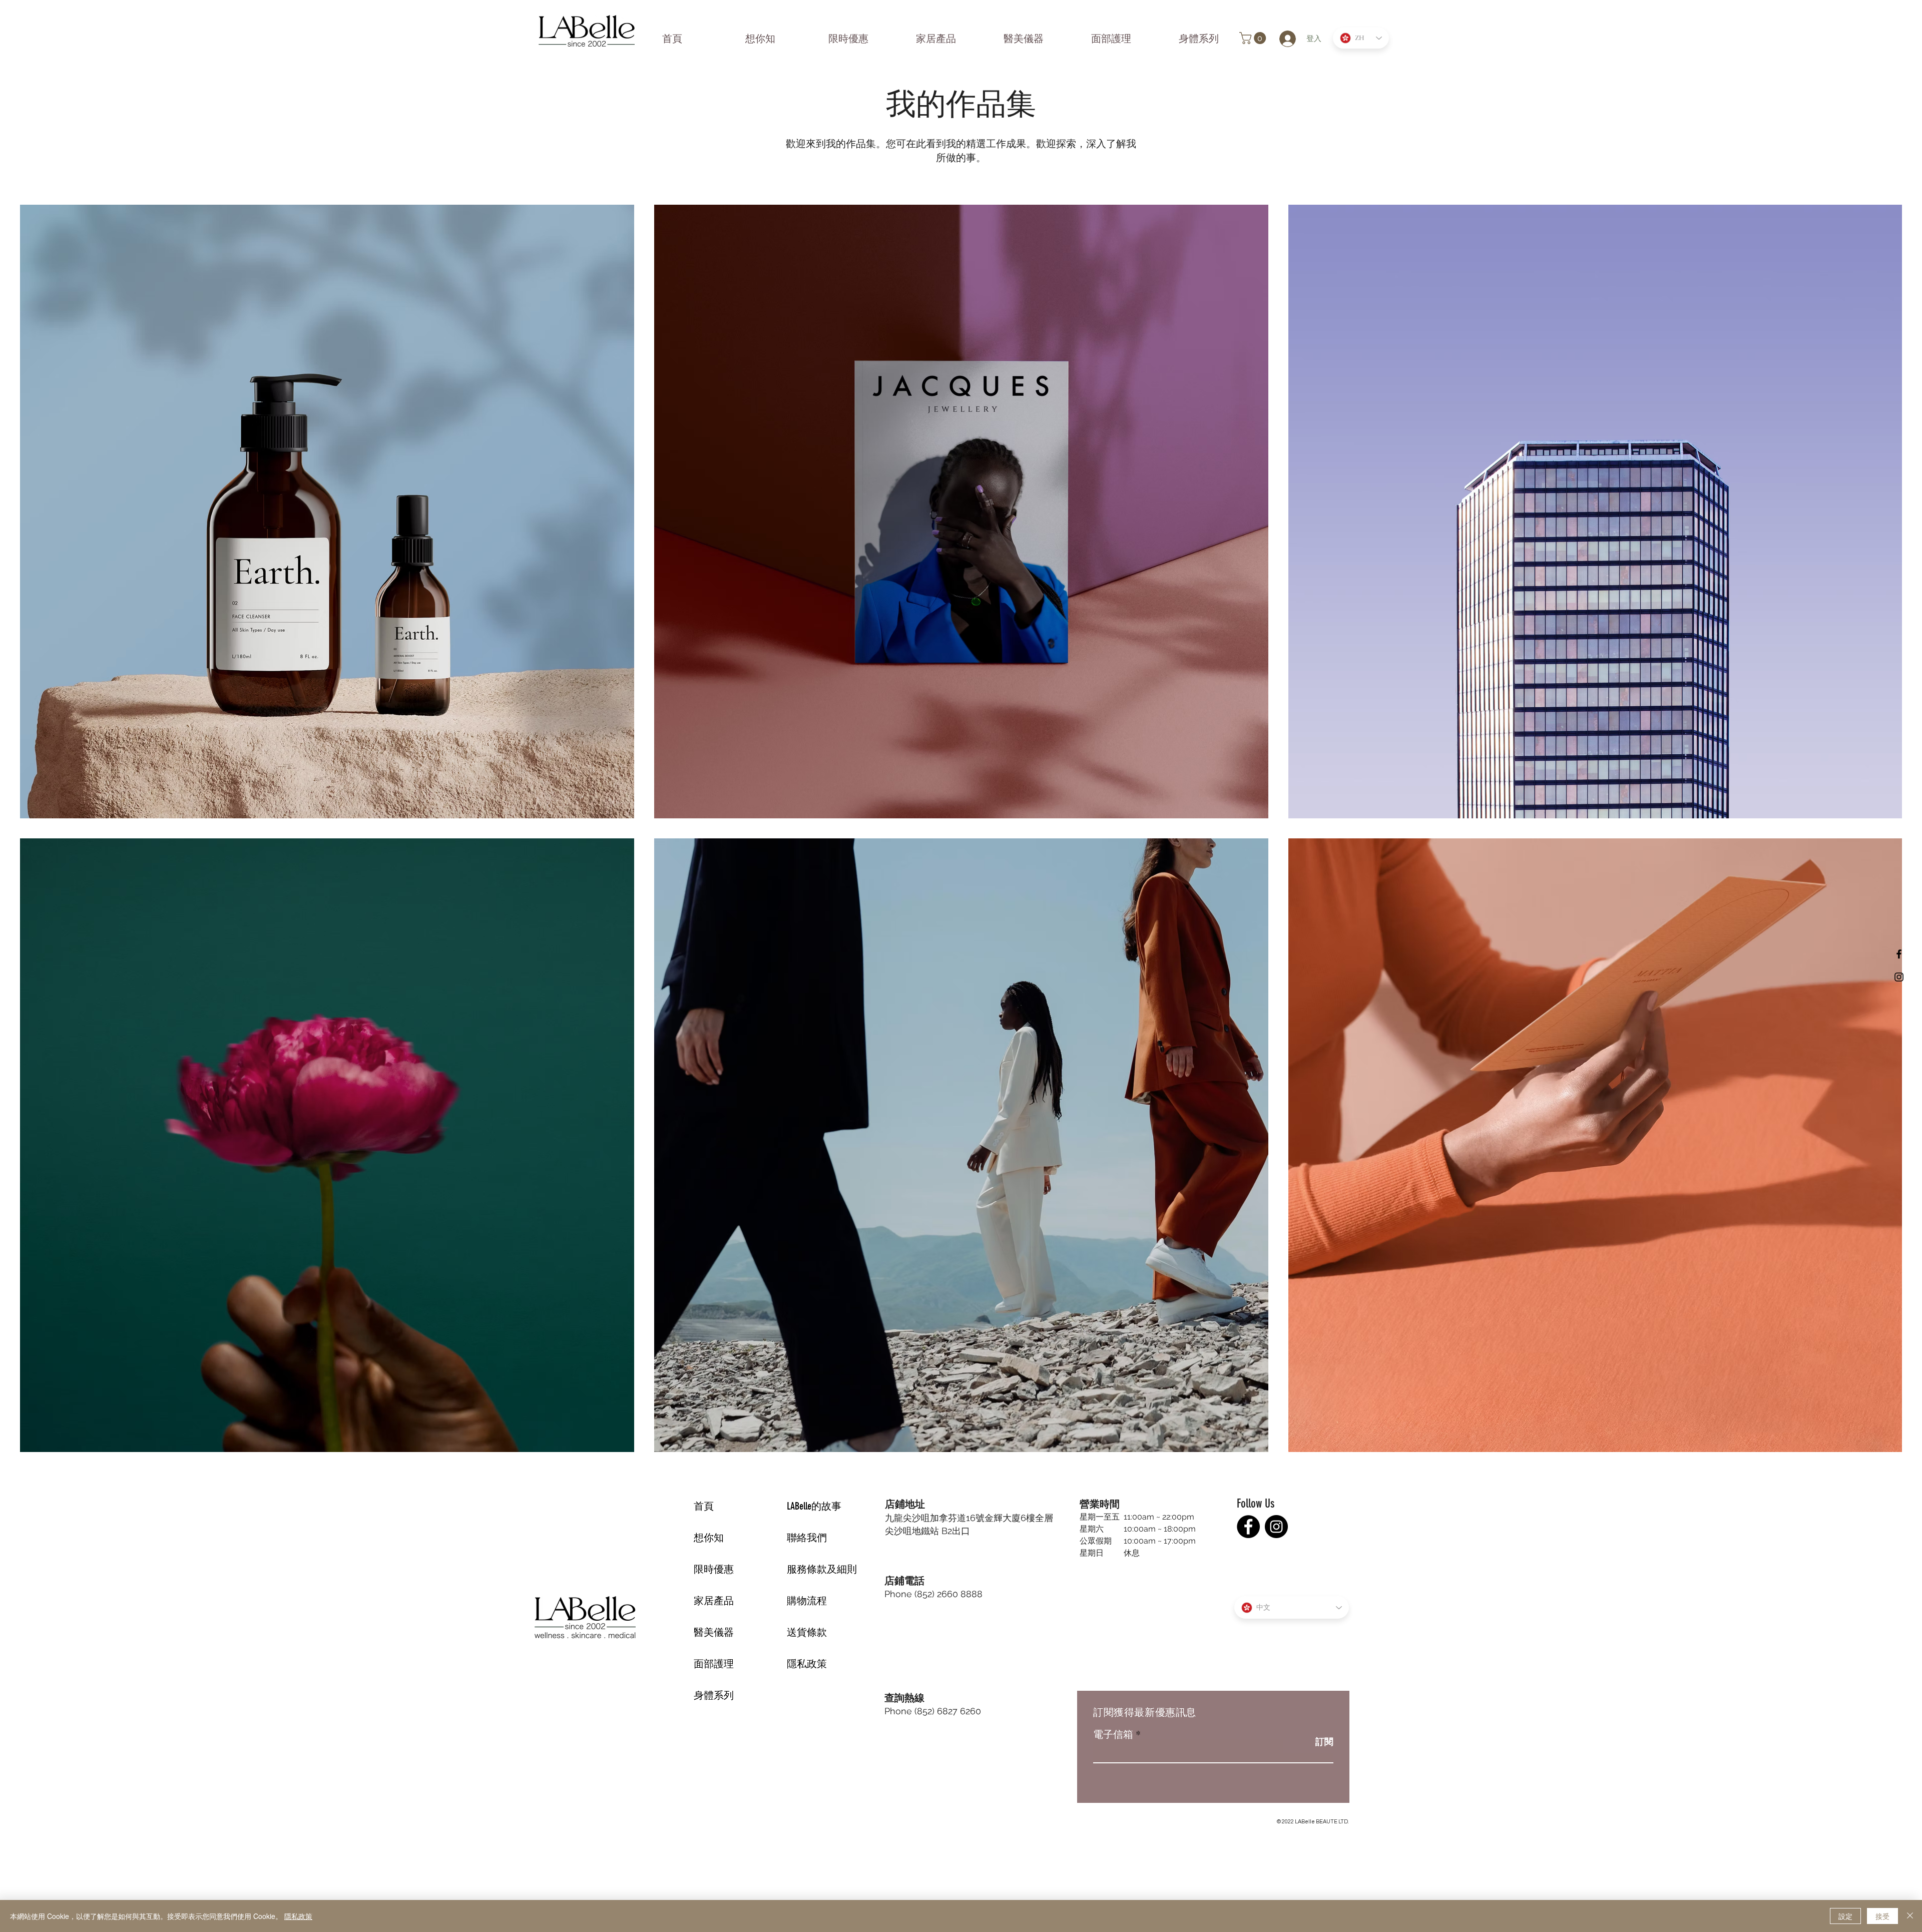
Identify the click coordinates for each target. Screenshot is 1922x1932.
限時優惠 (714, 1569)
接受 (1882, 1916)
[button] (1254, 38)
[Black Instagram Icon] (1899, 977)
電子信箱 (1113, 1734)
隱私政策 (807, 1664)
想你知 (709, 1538)
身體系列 (714, 1695)
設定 (1845, 1916)
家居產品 (714, 1601)
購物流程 (807, 1601)
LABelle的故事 (814, 1506)
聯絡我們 (807, 1538)
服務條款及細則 (822, 1569)
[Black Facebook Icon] (1899, 954)
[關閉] (1910, 1916)
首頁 (704, 1506)
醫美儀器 (714, 1632)
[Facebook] (1248, 1527)
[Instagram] (1276, 1527)
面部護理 (714, 1664)
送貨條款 (807, 1632)
